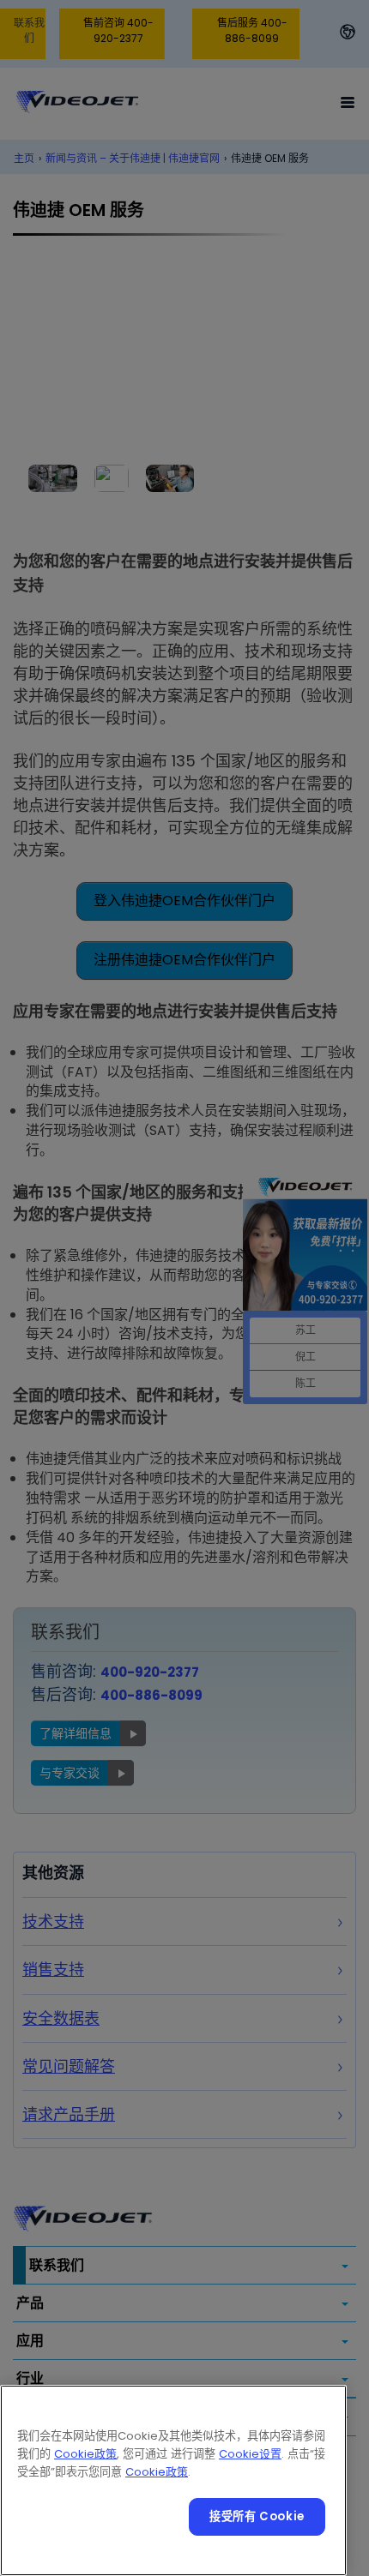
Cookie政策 (85, 2454)
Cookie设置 (250, 2454)
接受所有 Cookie (257, 2516)
